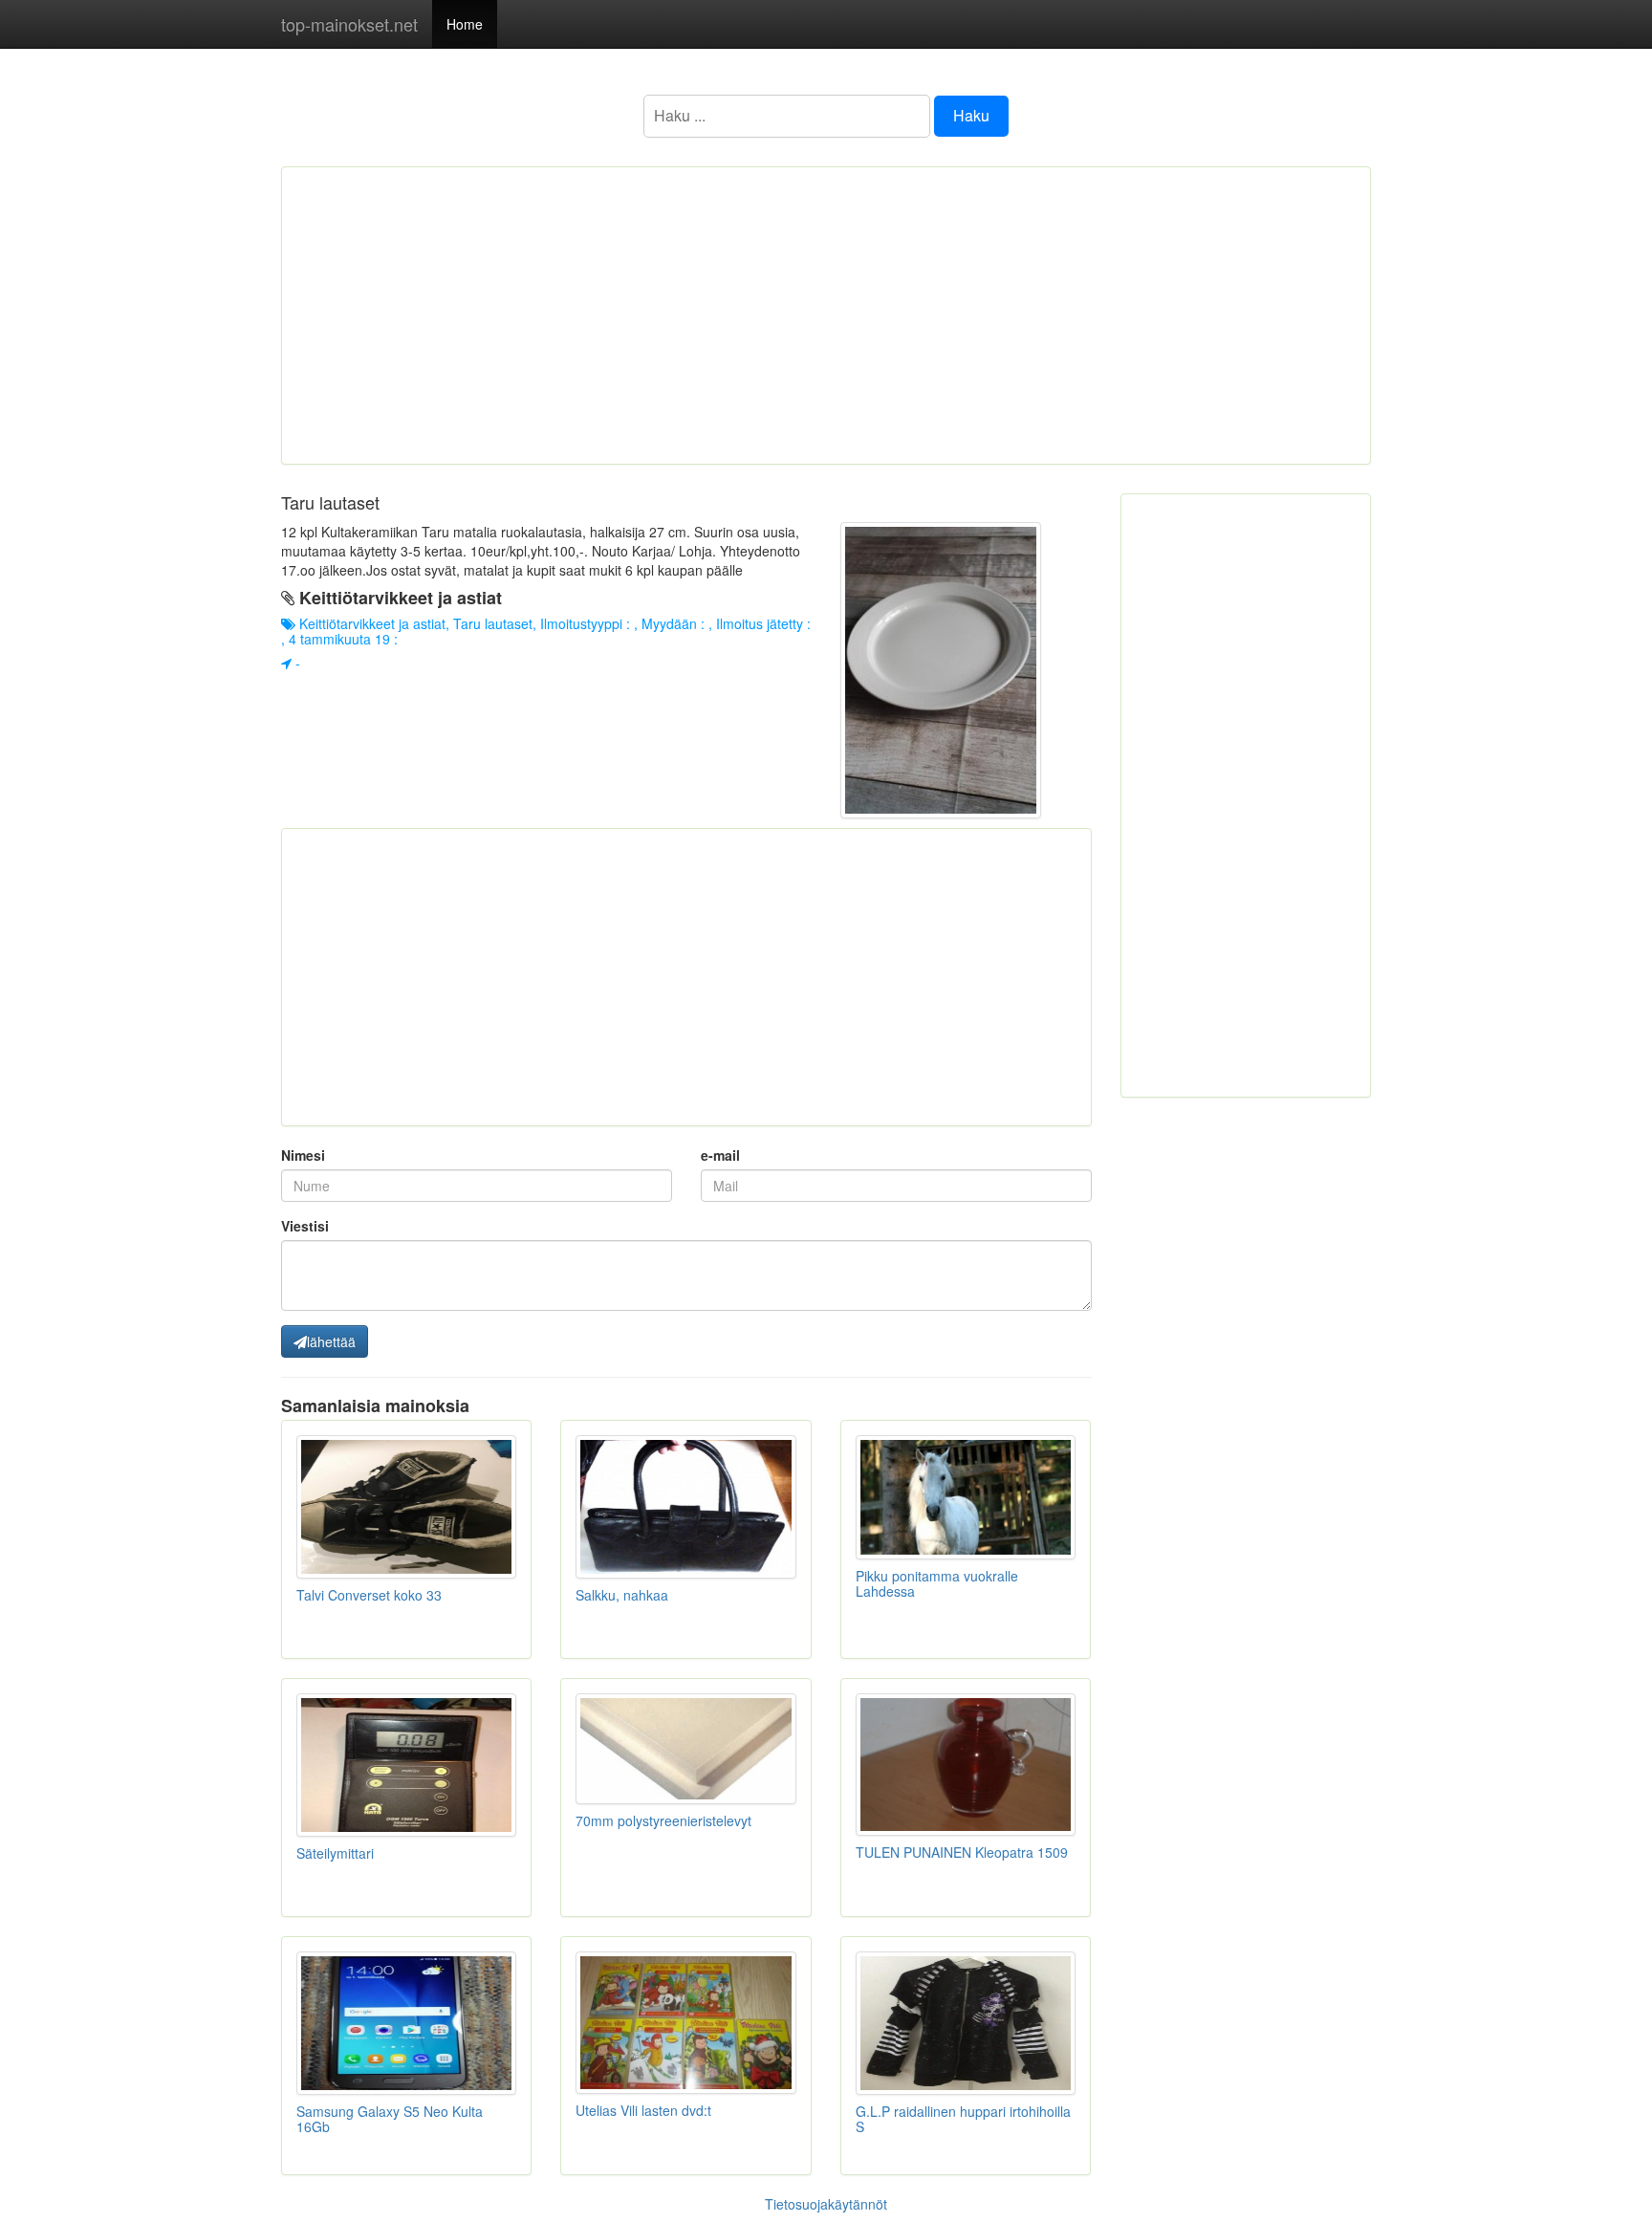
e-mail (720, 1155)
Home (465, 24)
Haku (971, 115)
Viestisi (305, 1226)
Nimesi (303, 1155)
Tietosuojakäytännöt (826, 2204)
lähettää (331, 1341)
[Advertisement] (826, 316)
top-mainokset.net (349, 24)
